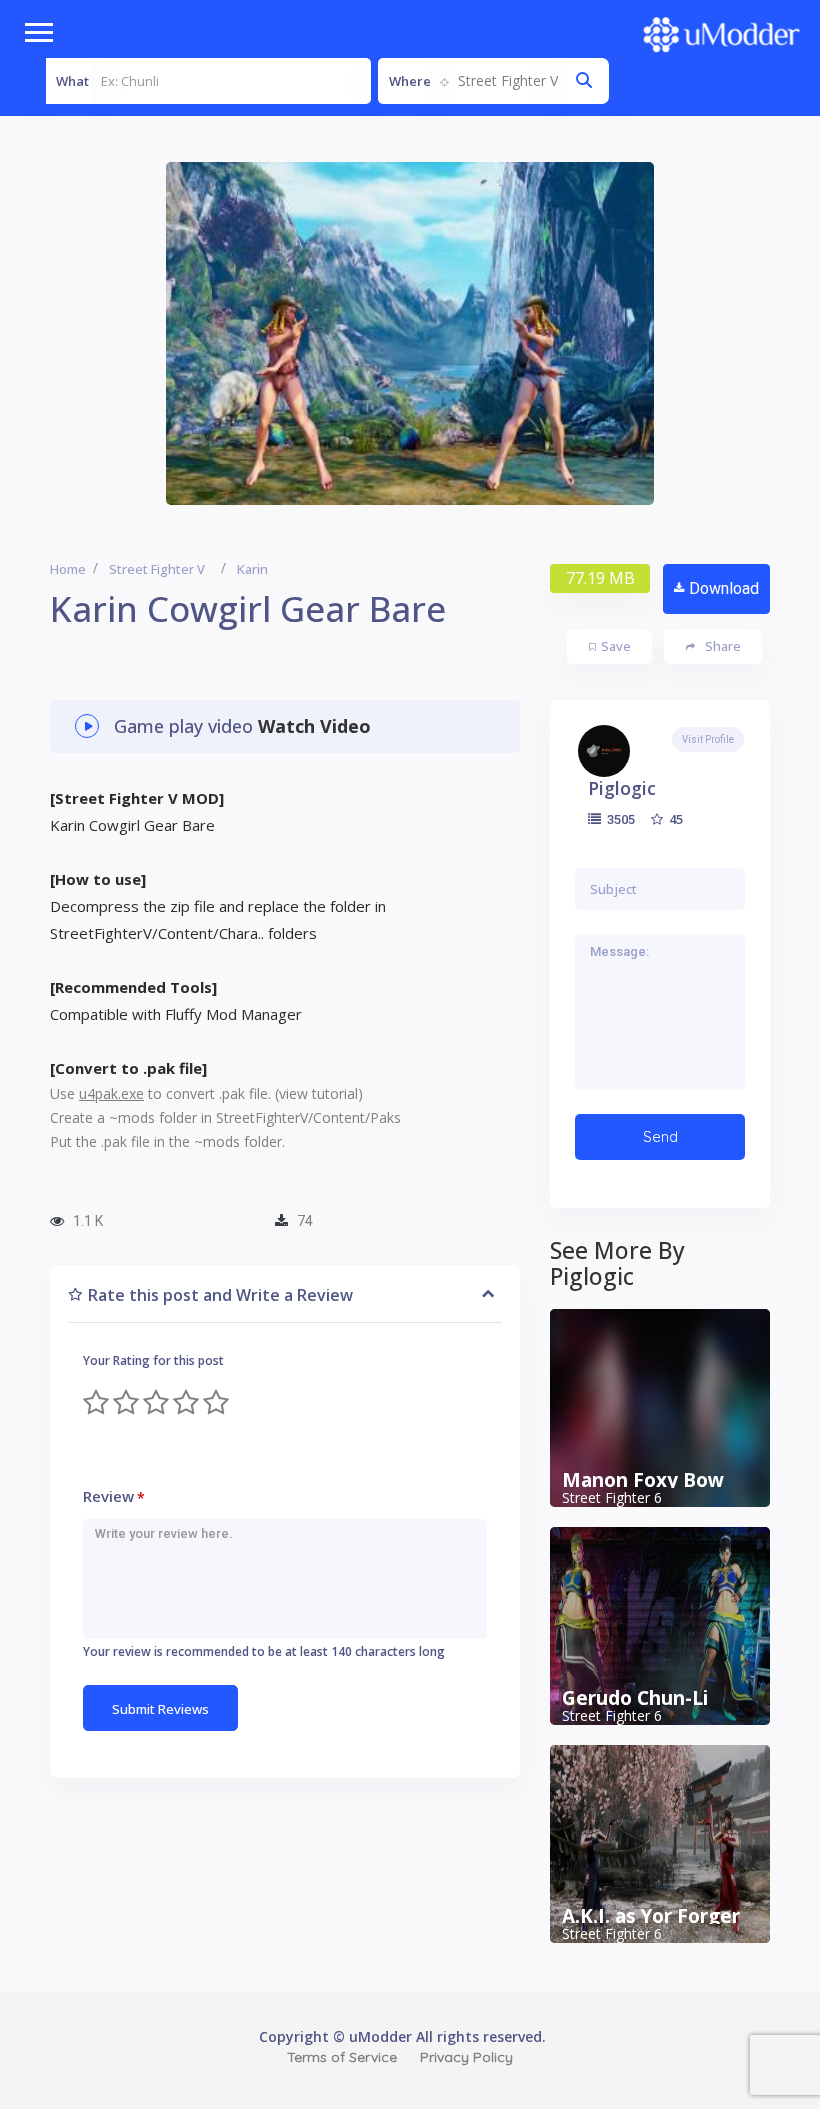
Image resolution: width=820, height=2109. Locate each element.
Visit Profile (708, 739)
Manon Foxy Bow (643, 1480)
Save (616, 646)
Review (114, 1496)
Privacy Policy (466, 2057)
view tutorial (318, 1093)
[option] (410, 333)
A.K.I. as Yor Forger (651, 1916)
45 (674, 819)
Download (724, 588)
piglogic (622, 788)
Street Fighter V (157, 569)
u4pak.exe (111, 1093)
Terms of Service (342, 2057)
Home (68, 569)
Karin (252, 569)
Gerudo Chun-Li (635, 1698)
